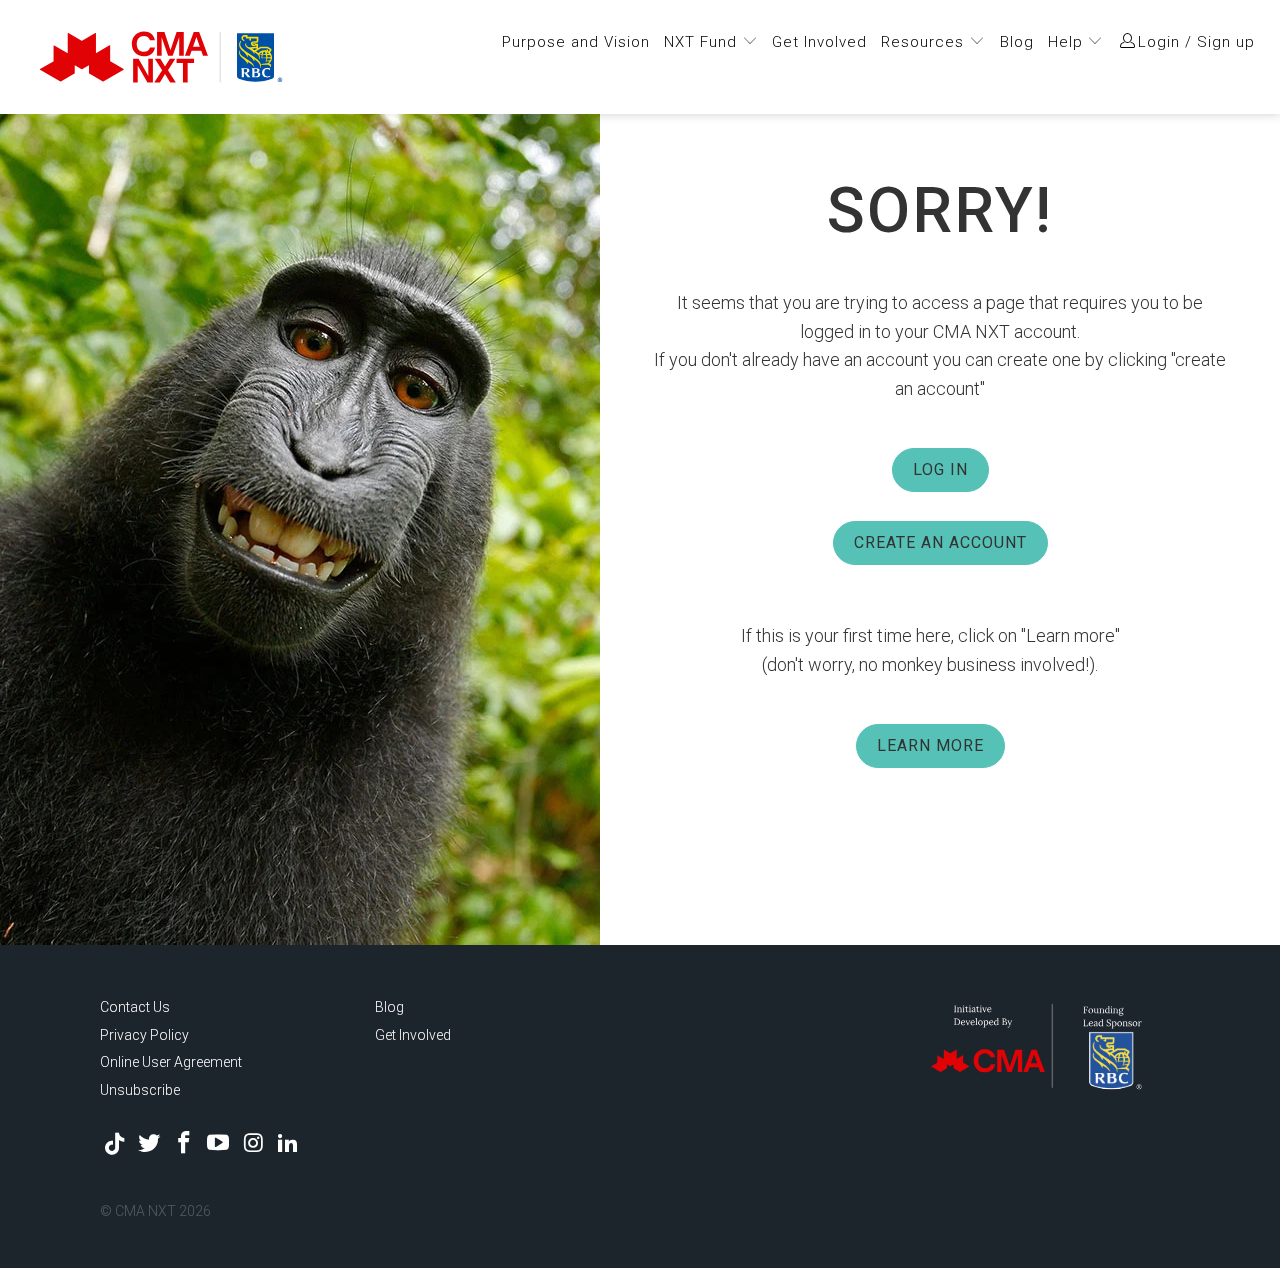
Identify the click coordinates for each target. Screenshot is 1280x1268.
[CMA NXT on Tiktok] (115, 1144)
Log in (940, 469)
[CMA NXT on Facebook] (184, 1144)
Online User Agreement (171, 1062)
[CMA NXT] (202, 57)
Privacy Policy (144, 1035)
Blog (1017, 42)
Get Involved (819, 42)
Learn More (930, 745)
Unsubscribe (140, 1090)
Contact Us (135, 1007)
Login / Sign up (1196, 42)
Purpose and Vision (576, 42)
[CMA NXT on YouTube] (219, 1144)
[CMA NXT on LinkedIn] (288, 1144)
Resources (925, 42)
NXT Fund (703, 42)
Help (1068, 42)
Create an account (940, 542)
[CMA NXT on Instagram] (254, 1144)
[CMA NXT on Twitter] (150, 1144)
